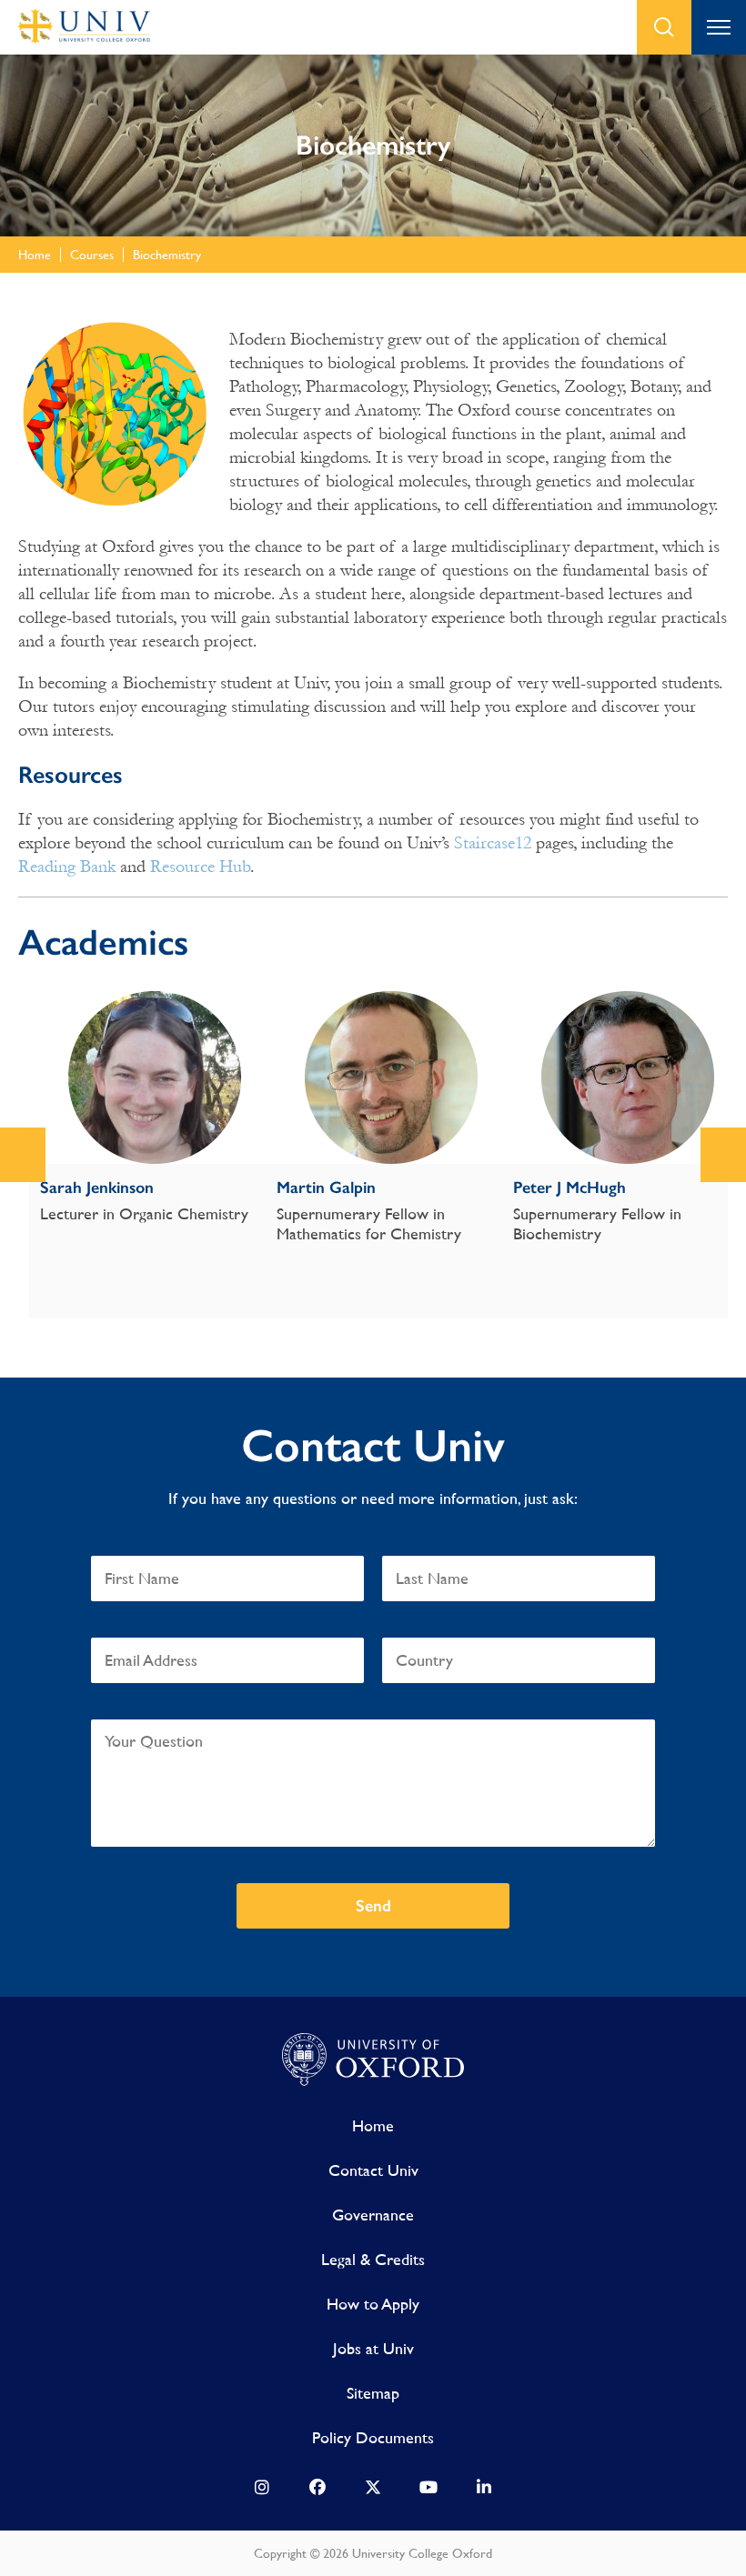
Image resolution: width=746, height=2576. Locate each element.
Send (373, 1906)
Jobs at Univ (373, 2348)
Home (373, 2125)
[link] (262, 2491)
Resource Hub (200, 867)
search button (664, 27)
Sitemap (373, 2393)
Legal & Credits (373, 2259)
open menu (719, 27)
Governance (373, 2215)
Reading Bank (67, 867)
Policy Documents (373, 2437)
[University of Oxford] (373, 2060)
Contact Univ (373, 2170)
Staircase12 (493, 843)
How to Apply (373, 2304)
